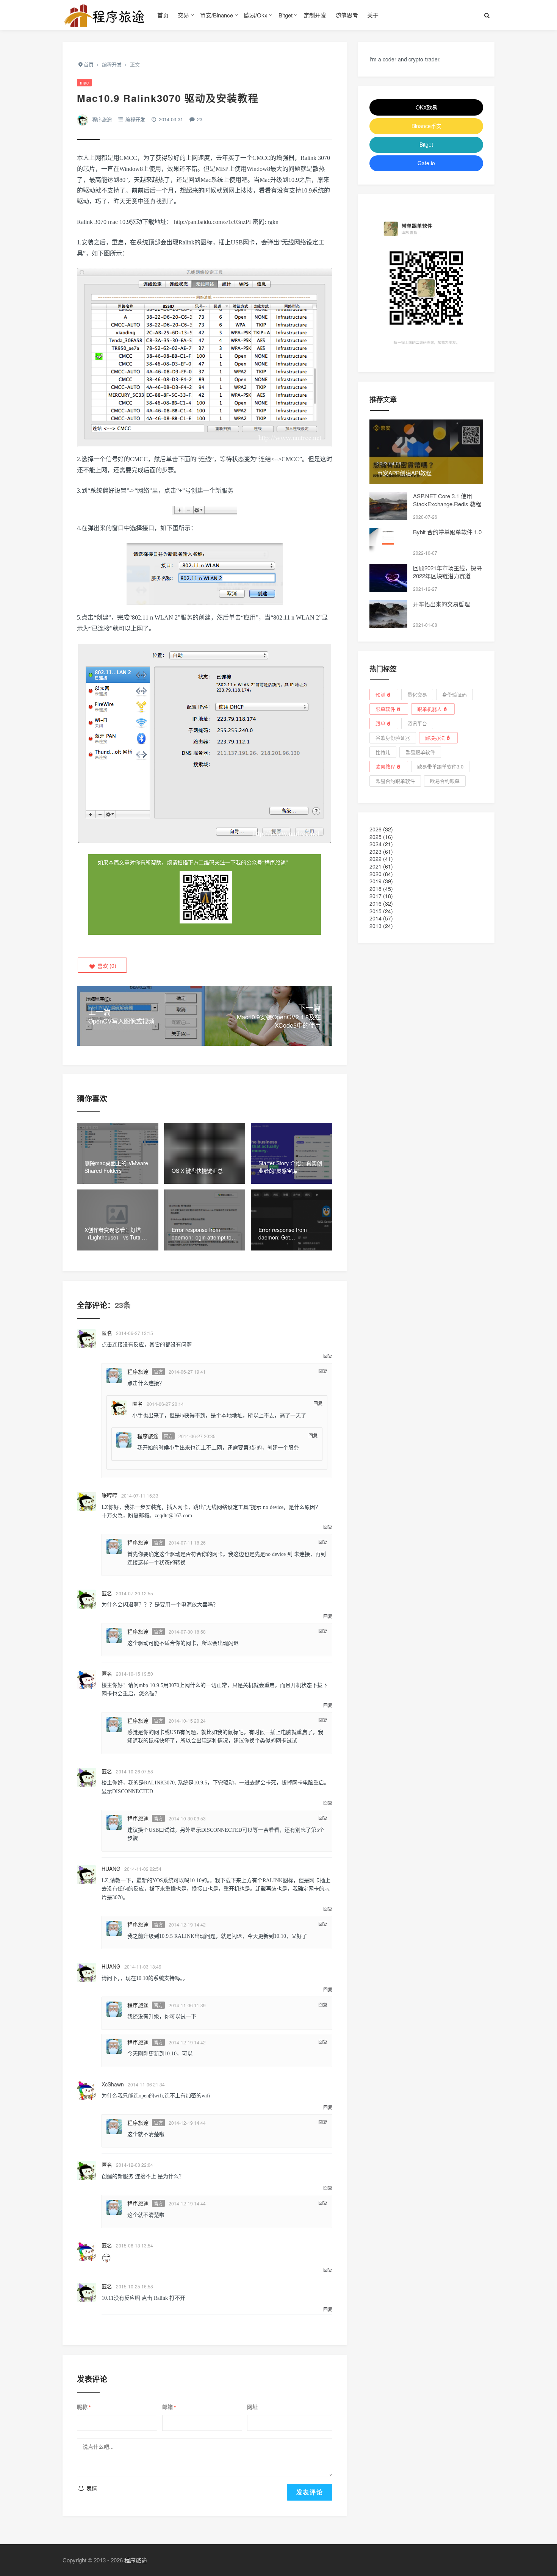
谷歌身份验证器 (393, 738)
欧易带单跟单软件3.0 (440, 766)
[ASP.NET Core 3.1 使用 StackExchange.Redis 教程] (388, 506)
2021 (376, 866)
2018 (376, 889)
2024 (376, 844)
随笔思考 (347, 15)
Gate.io (426, 163)
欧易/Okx (256, 15)
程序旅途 (102, 119)
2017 (376, 896)
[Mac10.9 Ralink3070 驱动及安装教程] (205, 511)
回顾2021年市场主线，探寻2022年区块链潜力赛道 (447, 572)
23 (200, 119)
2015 (376, 911)
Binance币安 (426, 126)
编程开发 (135, 119)
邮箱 (169, 2407)
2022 (376, 859)
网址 (252, 2407)
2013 (376, 926)
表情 (91, 2488)
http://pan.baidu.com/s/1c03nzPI (212, 222)
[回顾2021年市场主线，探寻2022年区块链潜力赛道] (388, 578)
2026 (376, 829)
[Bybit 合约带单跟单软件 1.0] (388, 542)
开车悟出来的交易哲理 (441, 604)
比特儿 (383, 752)
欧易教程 (385, 766)
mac (84, 82)
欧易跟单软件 (420, 752)
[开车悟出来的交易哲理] (388, 614)
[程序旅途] (104, 15)
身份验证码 (455, 694)
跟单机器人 (429, 709)
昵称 (84, 2407)
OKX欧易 (426, 107)
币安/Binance (217, 15)
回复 (328, 1356)
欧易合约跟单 (445, 781)
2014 (376, 918)
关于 (373, 15)
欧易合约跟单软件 (395, 781)
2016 (376, 903)
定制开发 (315, 15)
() (106, 966)
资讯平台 (417, 723)
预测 (380, 694)
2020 (376, 874)
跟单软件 (385, 709)
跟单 (380, 723)
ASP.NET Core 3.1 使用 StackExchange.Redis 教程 (447, 500)
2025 (376, 837)
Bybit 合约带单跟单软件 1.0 (447, 532)
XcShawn (113, 2084)
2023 (376, 851)
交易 (183, 15)
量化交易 (417, 694)
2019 (376, 881)
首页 (163, 15)
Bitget (286, 15)
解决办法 (435, 738)
